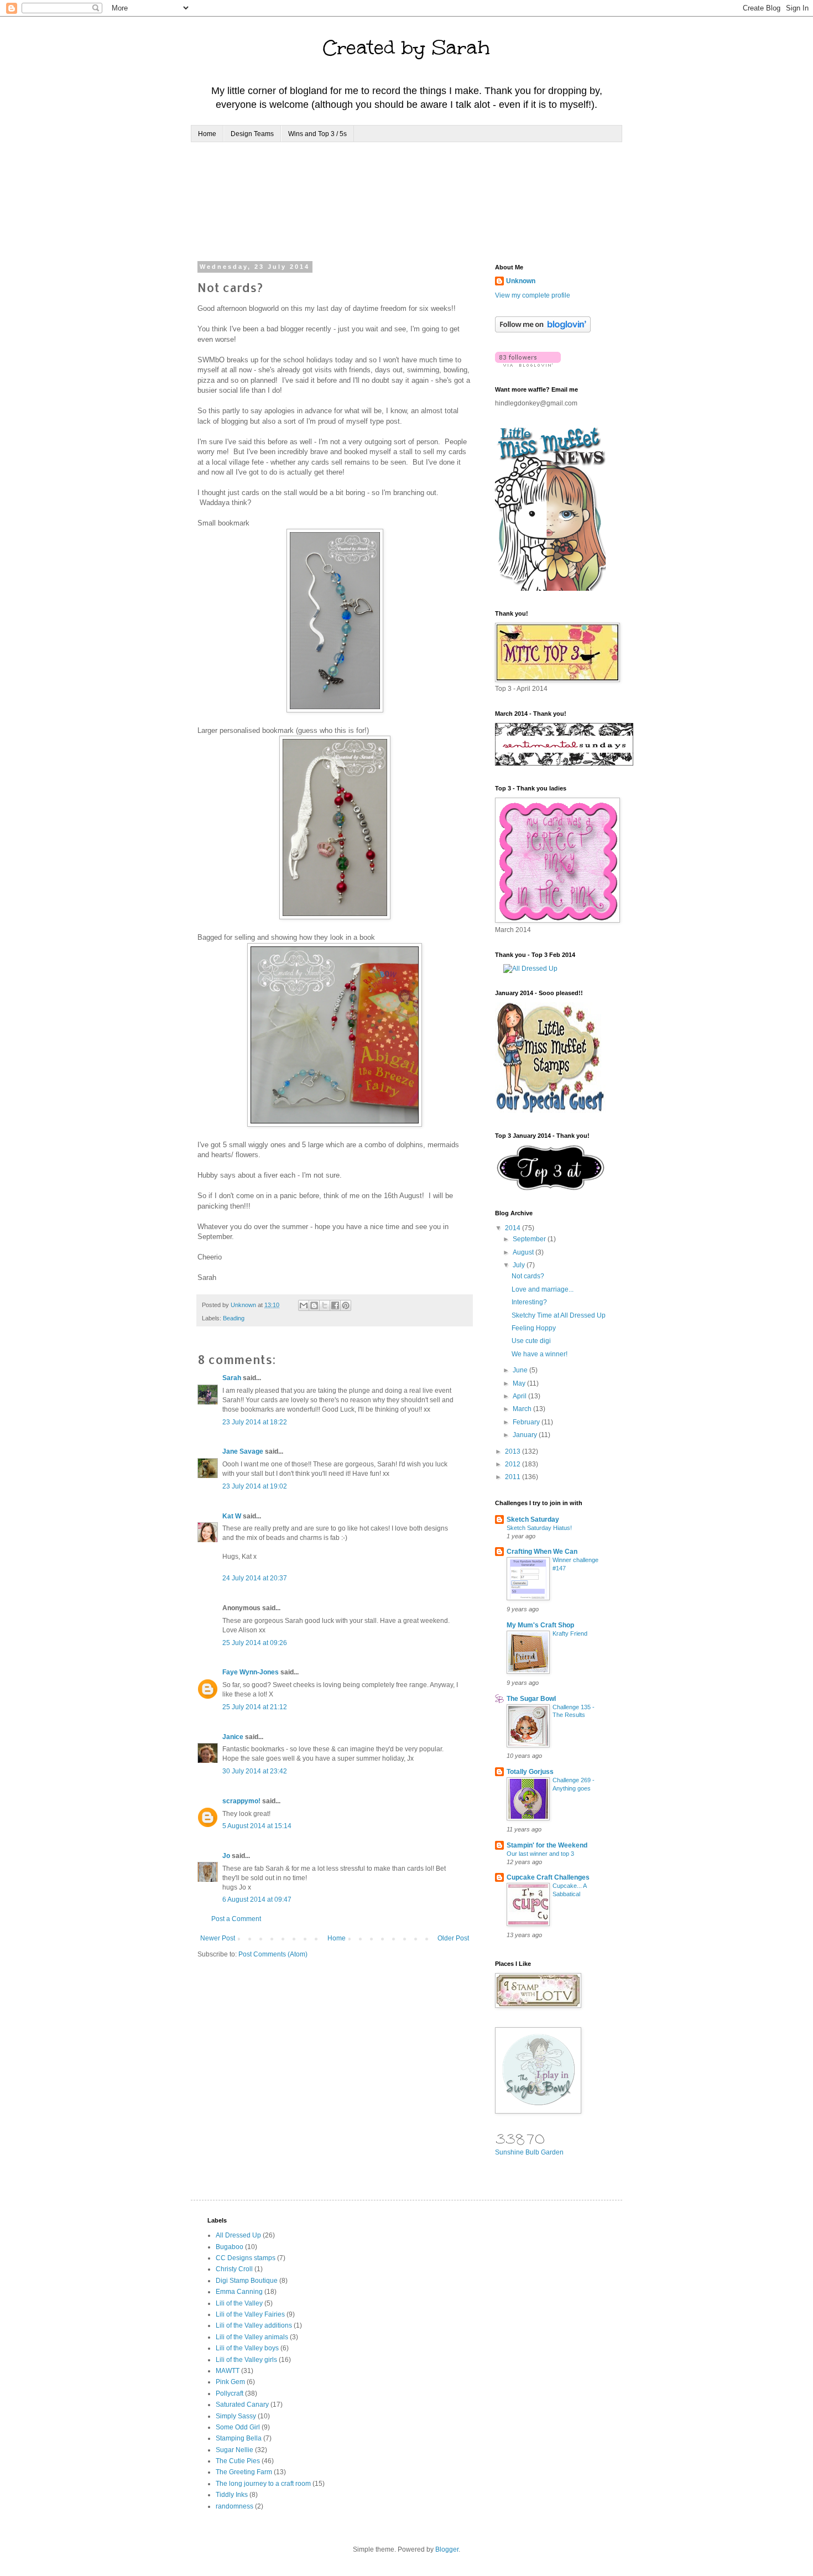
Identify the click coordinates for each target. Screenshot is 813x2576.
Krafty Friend (570, 1633)
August (524, 1252)
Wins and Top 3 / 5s (317, 134)
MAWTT (228, 2371)
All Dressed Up (238, 2235)
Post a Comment (236, 1919)
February (527, 1422)
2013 (514, 1451)
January (526, 1435)
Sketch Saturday (533, 1519)
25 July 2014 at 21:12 (255, 1707)
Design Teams (252, 134)
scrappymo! (241, 1801)
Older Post (453, 1938)
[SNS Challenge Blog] (551, 1188)
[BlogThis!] (314, 1305)
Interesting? (529, 1302)
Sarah (232, 1378)
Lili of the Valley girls (246, 2360)
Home (207, 134)
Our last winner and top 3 (540, 1854)
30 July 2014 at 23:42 (255, 1771)
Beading (234, 1318)
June (521, 1370)
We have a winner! (540, 1354)
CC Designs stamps (246, 2258)
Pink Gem (230, 2382)
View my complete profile (533, 295)
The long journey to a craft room (263, 2484)
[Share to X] (325, 1305)
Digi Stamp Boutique (247, 2281)
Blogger (447, 2549)
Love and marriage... (543, 1289)
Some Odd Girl (238, 2427)
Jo (226, 1856)
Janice (233, 1737)
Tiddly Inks (232, 2495)
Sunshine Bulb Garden (529, 2152)
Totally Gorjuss (530, 1772)
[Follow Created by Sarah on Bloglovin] (543, 330)
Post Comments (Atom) (273, 1954)
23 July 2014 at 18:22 (255, 1422)
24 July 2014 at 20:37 (255, 1578)
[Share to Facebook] (335, 1305)
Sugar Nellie (234, 2450)
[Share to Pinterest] (346, 1305)
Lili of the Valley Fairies (250, 2314)
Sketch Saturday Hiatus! (539, 1528)
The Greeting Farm (244, 2472)
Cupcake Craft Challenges (548, 1877)
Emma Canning (239, 2292)
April (520, 1396)
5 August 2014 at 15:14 (257, 1826)
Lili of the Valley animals (252, 2337)
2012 (514, 1464)
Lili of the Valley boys (247, 2348)
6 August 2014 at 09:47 (257, 1900)
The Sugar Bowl (531, 1699)
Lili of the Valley (239, 2303)
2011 (514, 1477)
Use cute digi (531, 1341)
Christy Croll (234, 2269)
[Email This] (304, 1305)
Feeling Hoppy (534, 1328)
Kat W (232, 1516)
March (523, 1409)
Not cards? (528, 1276)
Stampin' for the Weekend (547, 1845)
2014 (514, 1228)
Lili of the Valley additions (254, 2325)
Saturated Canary (242, 2405)
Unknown (521, 281)
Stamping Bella (239, 2438)
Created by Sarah (406, 48)
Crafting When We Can (542, 1552)
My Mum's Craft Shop (540, 1625)
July (520, 1265)
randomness (234, 2506)
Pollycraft (230, 2393)
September (530, 1239)
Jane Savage (243, 1451)
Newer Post (218, 1938)
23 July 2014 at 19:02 (255, 1486)
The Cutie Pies (238, 2461)
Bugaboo (230, 2247)
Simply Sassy (236, 2416)
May (520, 1383)
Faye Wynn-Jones (251, 1672)
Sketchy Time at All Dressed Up (559, 1315)
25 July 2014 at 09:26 (255, 1643)
